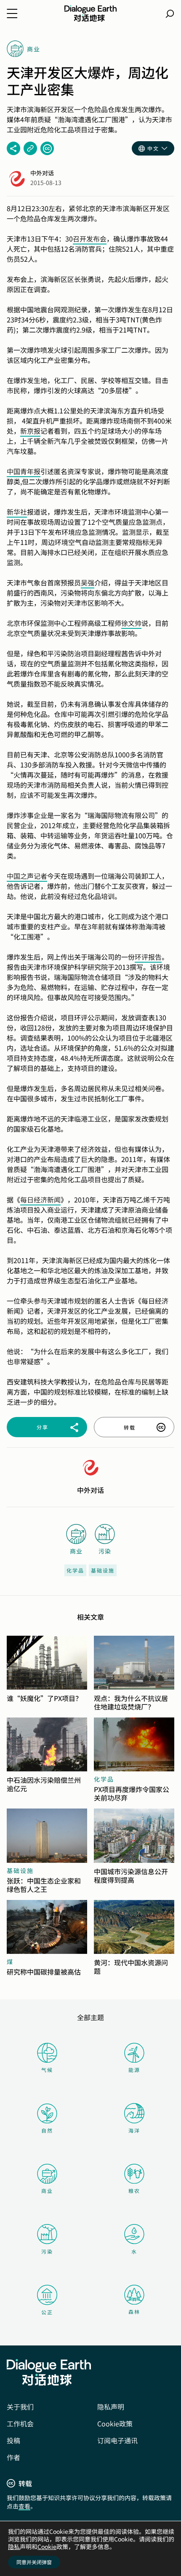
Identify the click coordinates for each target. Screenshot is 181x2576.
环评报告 (148, 957)
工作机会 (20, 2423)
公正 (47, 2312)
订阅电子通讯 (117, 2440)
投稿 (13, 2440)
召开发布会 (90, 239)
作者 (13, 2457)
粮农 (134, 2191)
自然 (47, 2130)
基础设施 (103, 1570)
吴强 (88, 582)
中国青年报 (24, 471)
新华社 (17, 512)
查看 (24, 2506)
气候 (47, 2070)
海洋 (134, 2130)
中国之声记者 (27, 876)
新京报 (30, 431)
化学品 (75, 1570)
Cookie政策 (115, 2423)
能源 (134, 2070)
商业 (47, 2191)
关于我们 (20, 2407)
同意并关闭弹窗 (34, 2562)
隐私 (14, 2546)
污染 (47, 2251)
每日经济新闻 (40, 1199)
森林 (134, 2312)
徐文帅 (131, 623)
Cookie (47, 2546)
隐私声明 (111, 2407)
